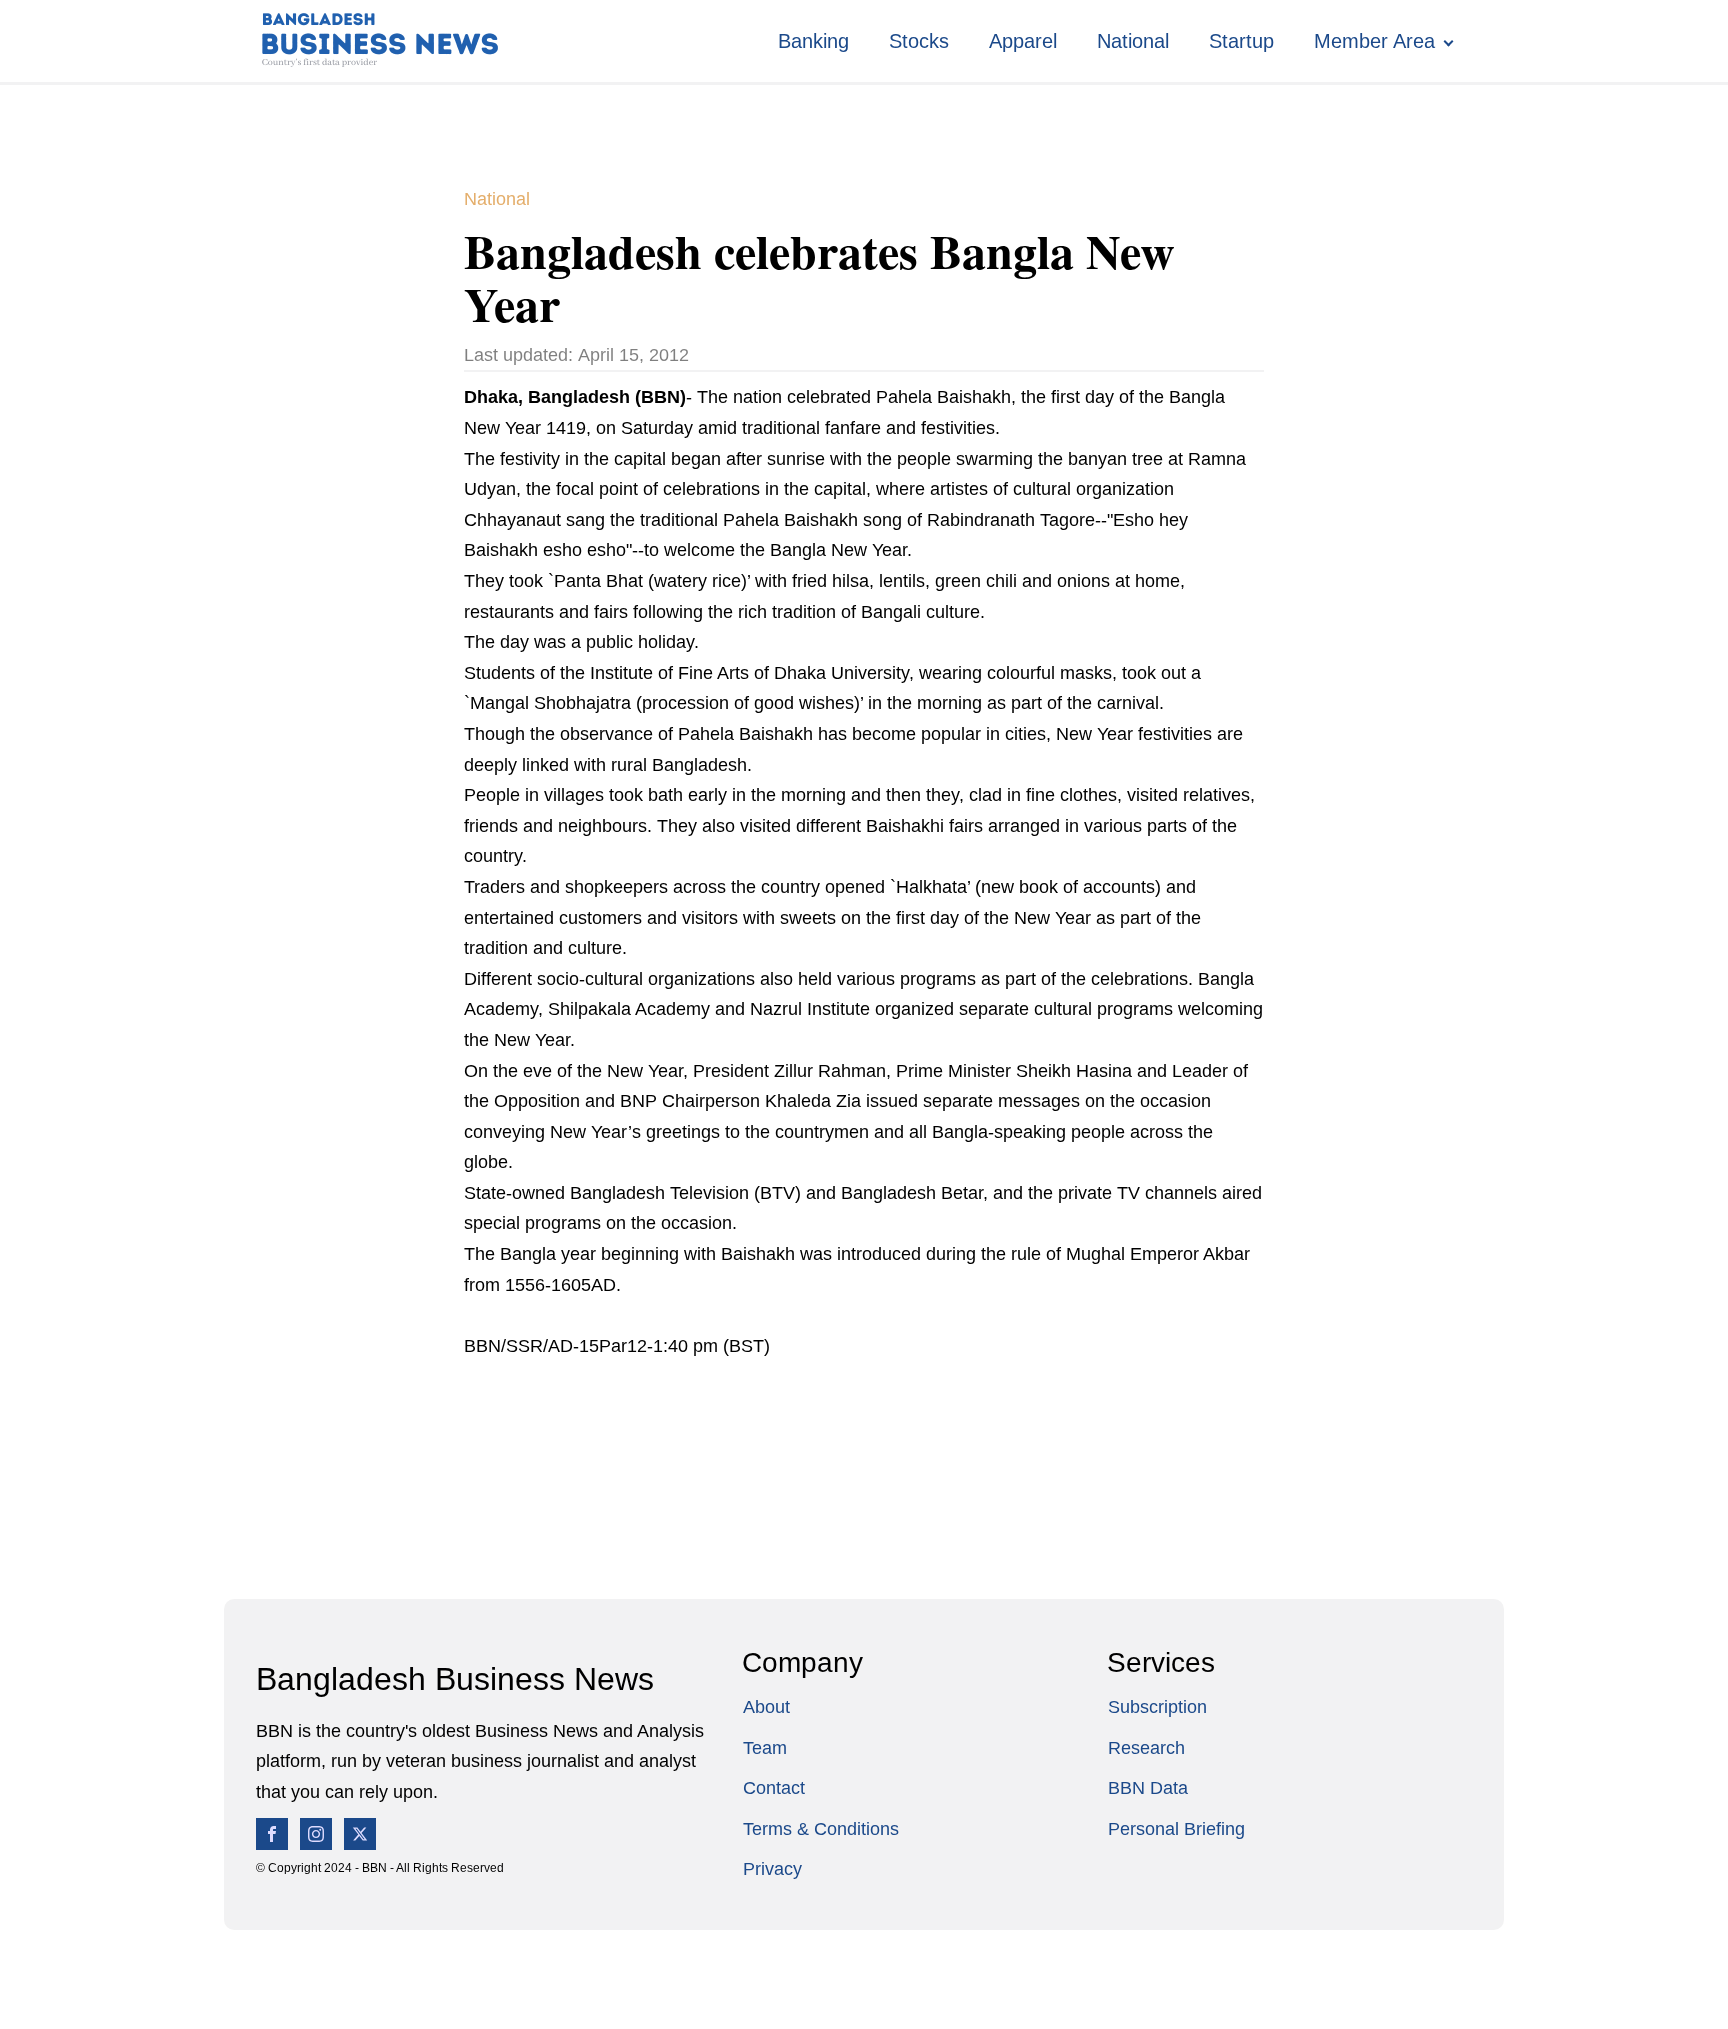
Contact (774, 1788)
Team (765, 1748)
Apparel (1023, 41)
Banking (813, 41)
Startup (1241, 41)
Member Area (1374, 41)
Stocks (919, 41)
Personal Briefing (1176, 1829)
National (1133, 41)
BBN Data (1148, 1788)
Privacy (772, 1869)
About (766, 1707)
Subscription (1157, 1707)
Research (1146, 1748)
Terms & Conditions (821, 1829)
